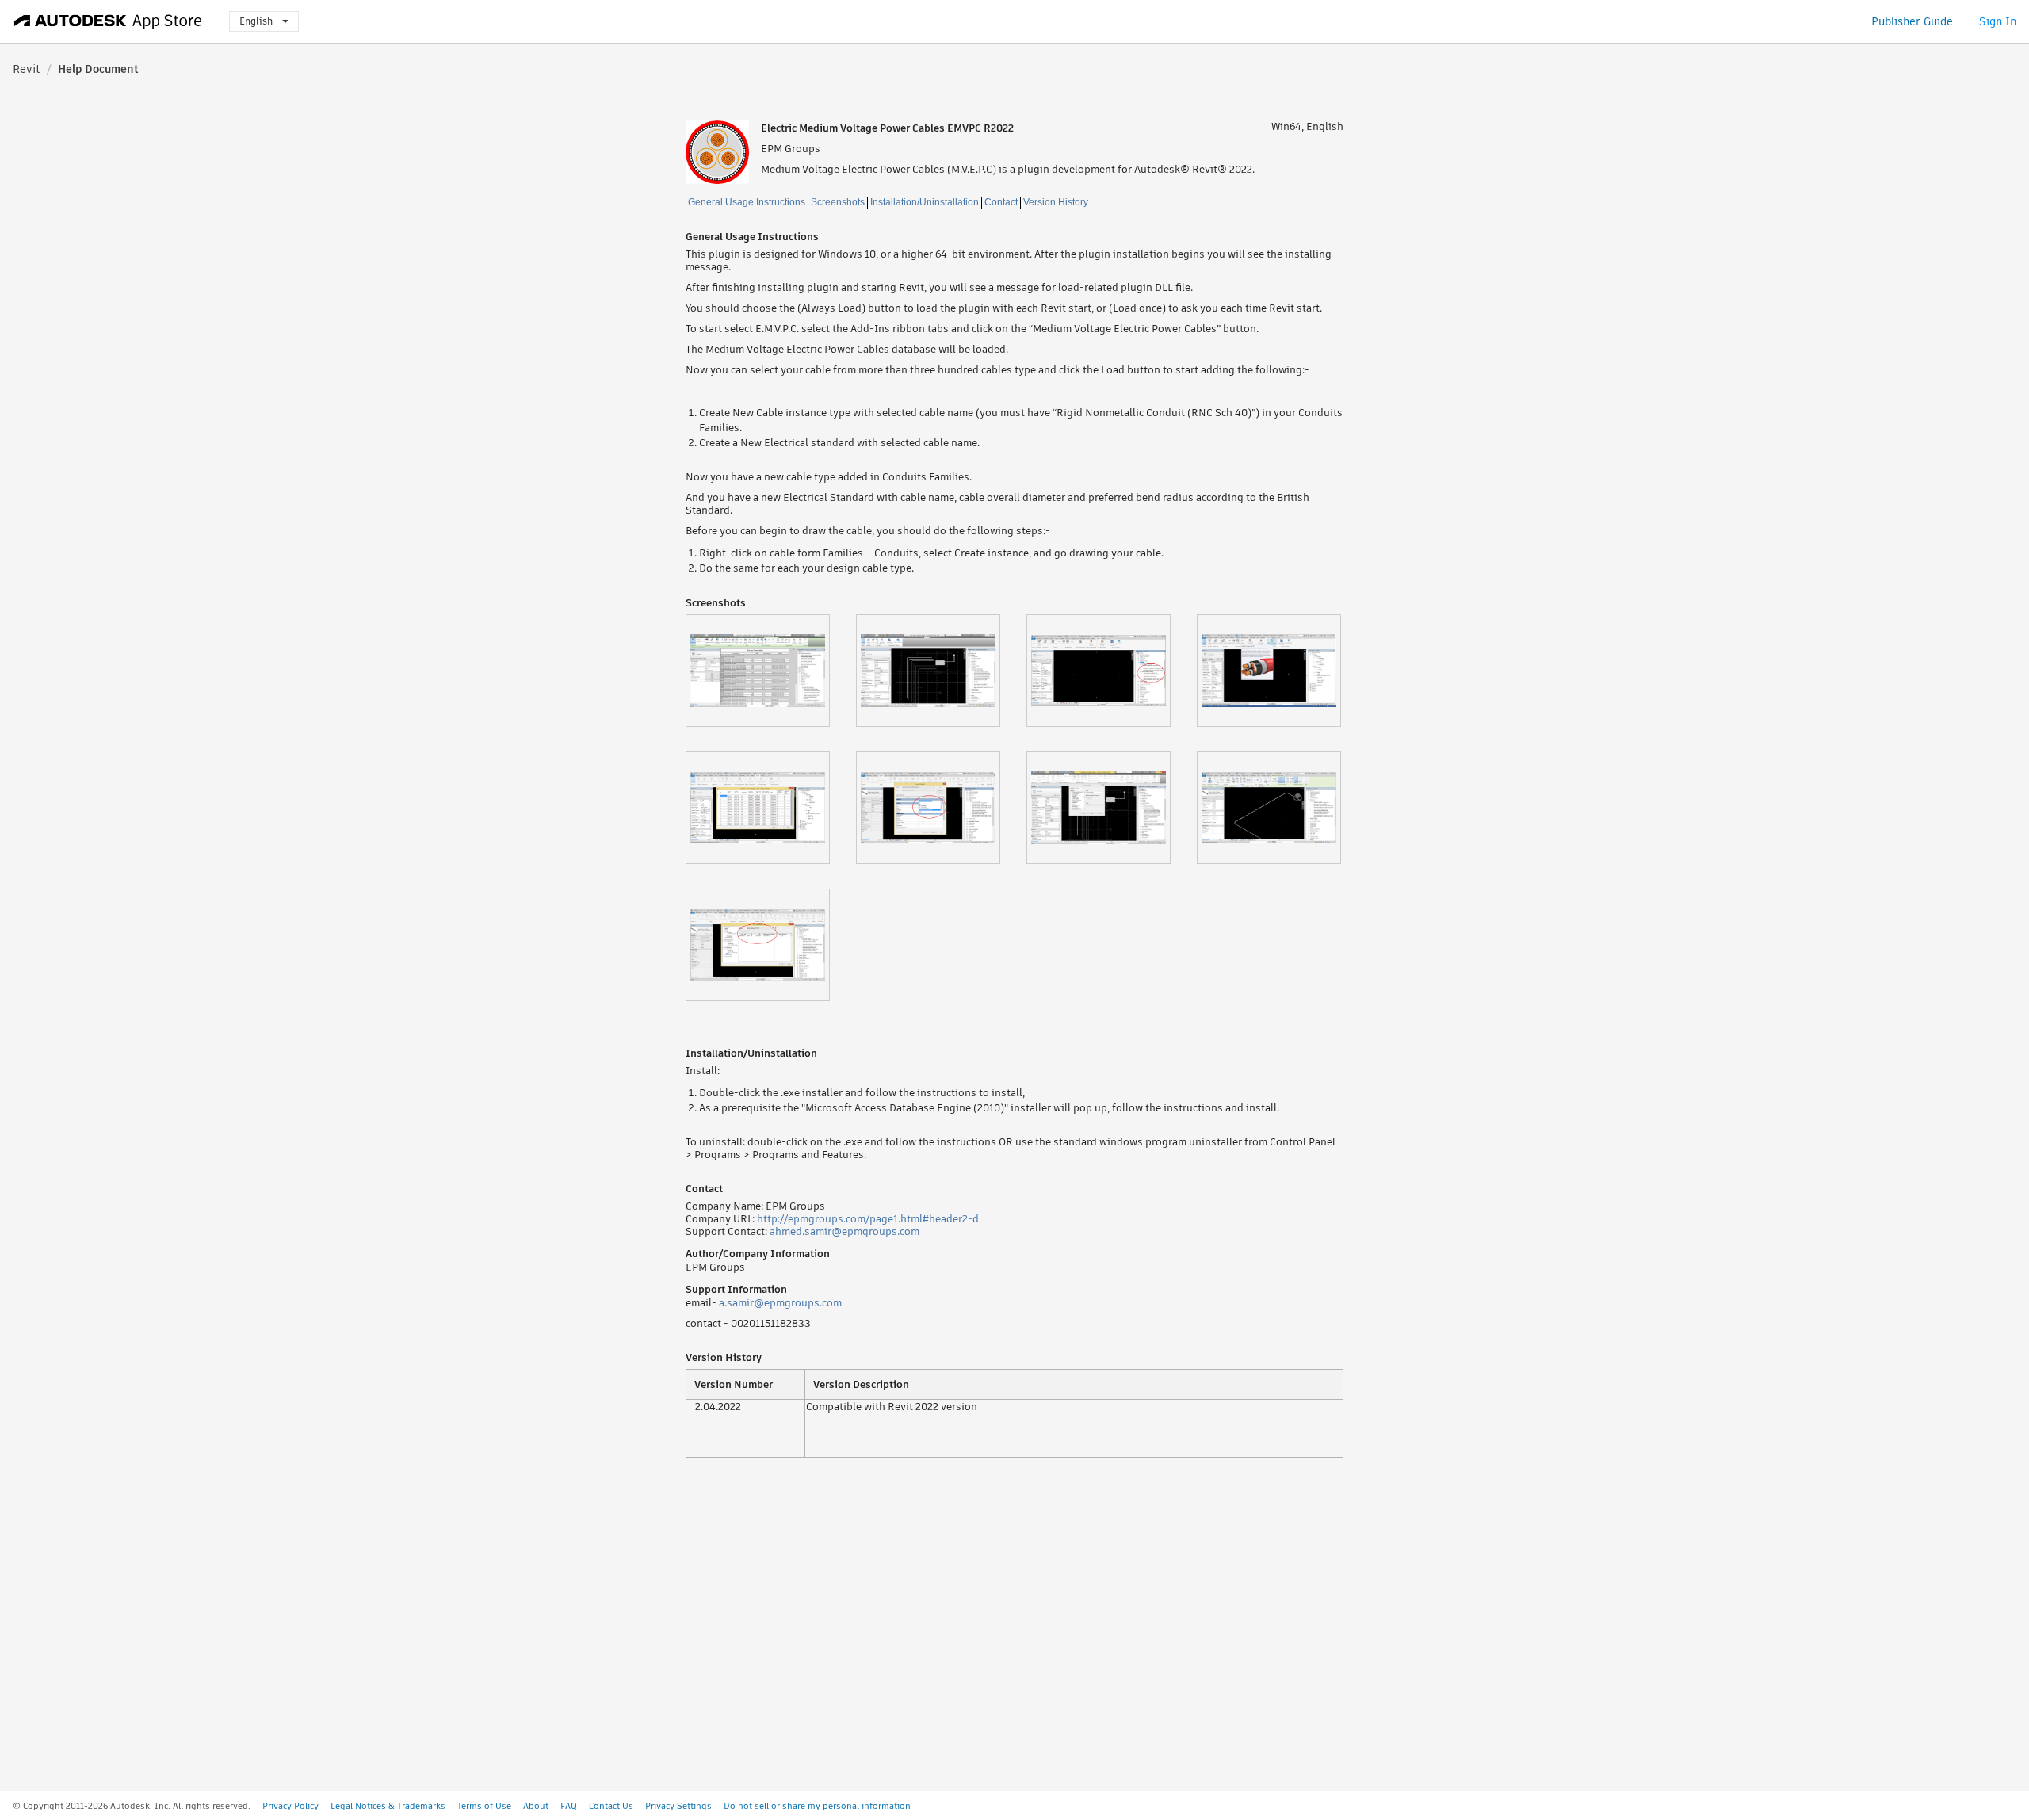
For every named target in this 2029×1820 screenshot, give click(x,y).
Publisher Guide (1912, 21)
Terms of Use (484, 1806)
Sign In (1998, 21)
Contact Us (611, 1806)
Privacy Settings (678, 1806)
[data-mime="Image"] (771, 671)
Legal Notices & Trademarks (388, 1806)
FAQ (569, 1806)
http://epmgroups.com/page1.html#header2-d (868, 1219)
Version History (1056, 202)
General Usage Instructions (747, 202)
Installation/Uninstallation (925, 202)
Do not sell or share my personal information (817, 1806)
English (256, 21)
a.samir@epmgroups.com (780, 1303)
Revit (27, 69)
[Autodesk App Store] (108, 21)
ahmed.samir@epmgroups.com (844, 1231)
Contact (1001, 202)
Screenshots (838, 202)
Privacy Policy (290, 1806)
